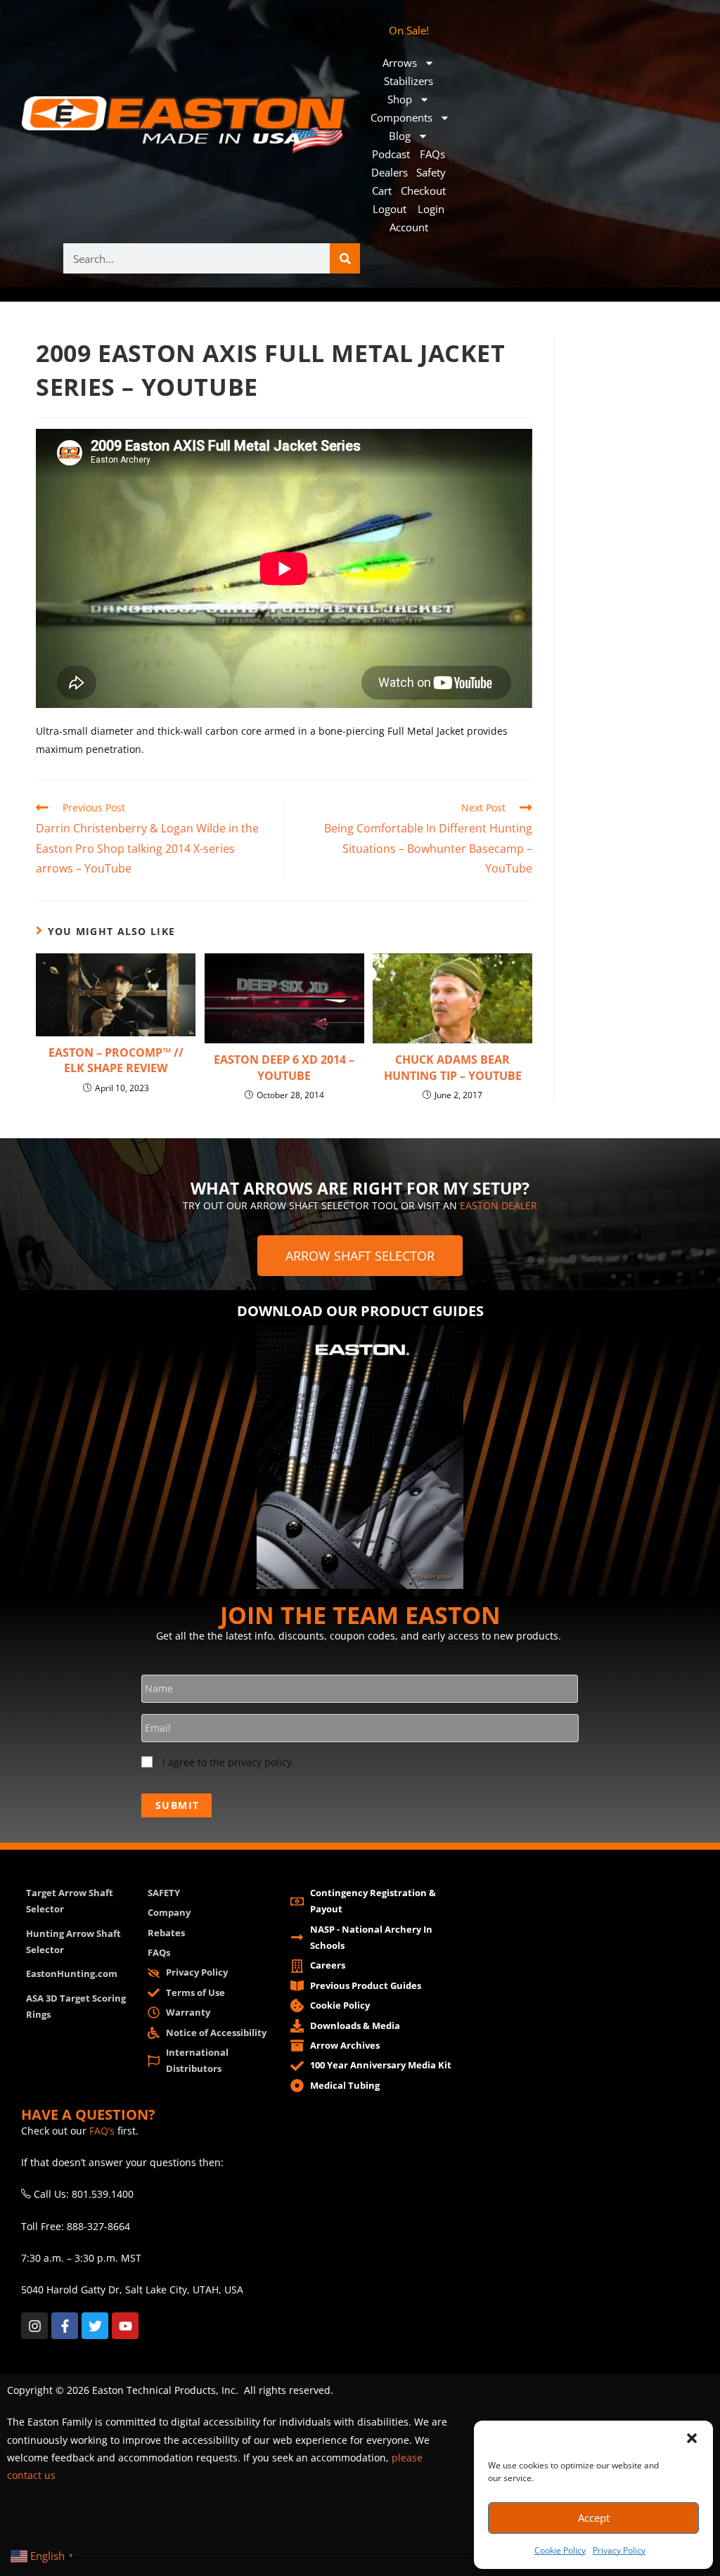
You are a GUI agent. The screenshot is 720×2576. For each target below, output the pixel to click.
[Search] (345, 258)
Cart (382, 191)
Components (401, 117)
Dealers (390, 172)
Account (409, 227)
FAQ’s (102, 2131)
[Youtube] (125, 2326)
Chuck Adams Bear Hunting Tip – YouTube (453, 1067)
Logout (390, 209)
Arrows (400, 63)
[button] (692, 2438)
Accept (594, 2518)
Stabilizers (409, 81)
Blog (400, 136)
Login (431, 209)
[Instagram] (34, 2326)
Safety (431, 172)
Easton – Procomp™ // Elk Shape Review (116, 1060)
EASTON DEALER (499, 1205)
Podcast (391, 154)
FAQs (432, 154)
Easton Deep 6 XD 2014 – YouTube (284, 1067)
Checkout (423, 191)
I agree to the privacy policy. (229, 1762)
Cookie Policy (560, 2550)
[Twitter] (95, 2326)
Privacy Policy (619, 2550)
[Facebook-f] (65, 2326)
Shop (400, 99)
